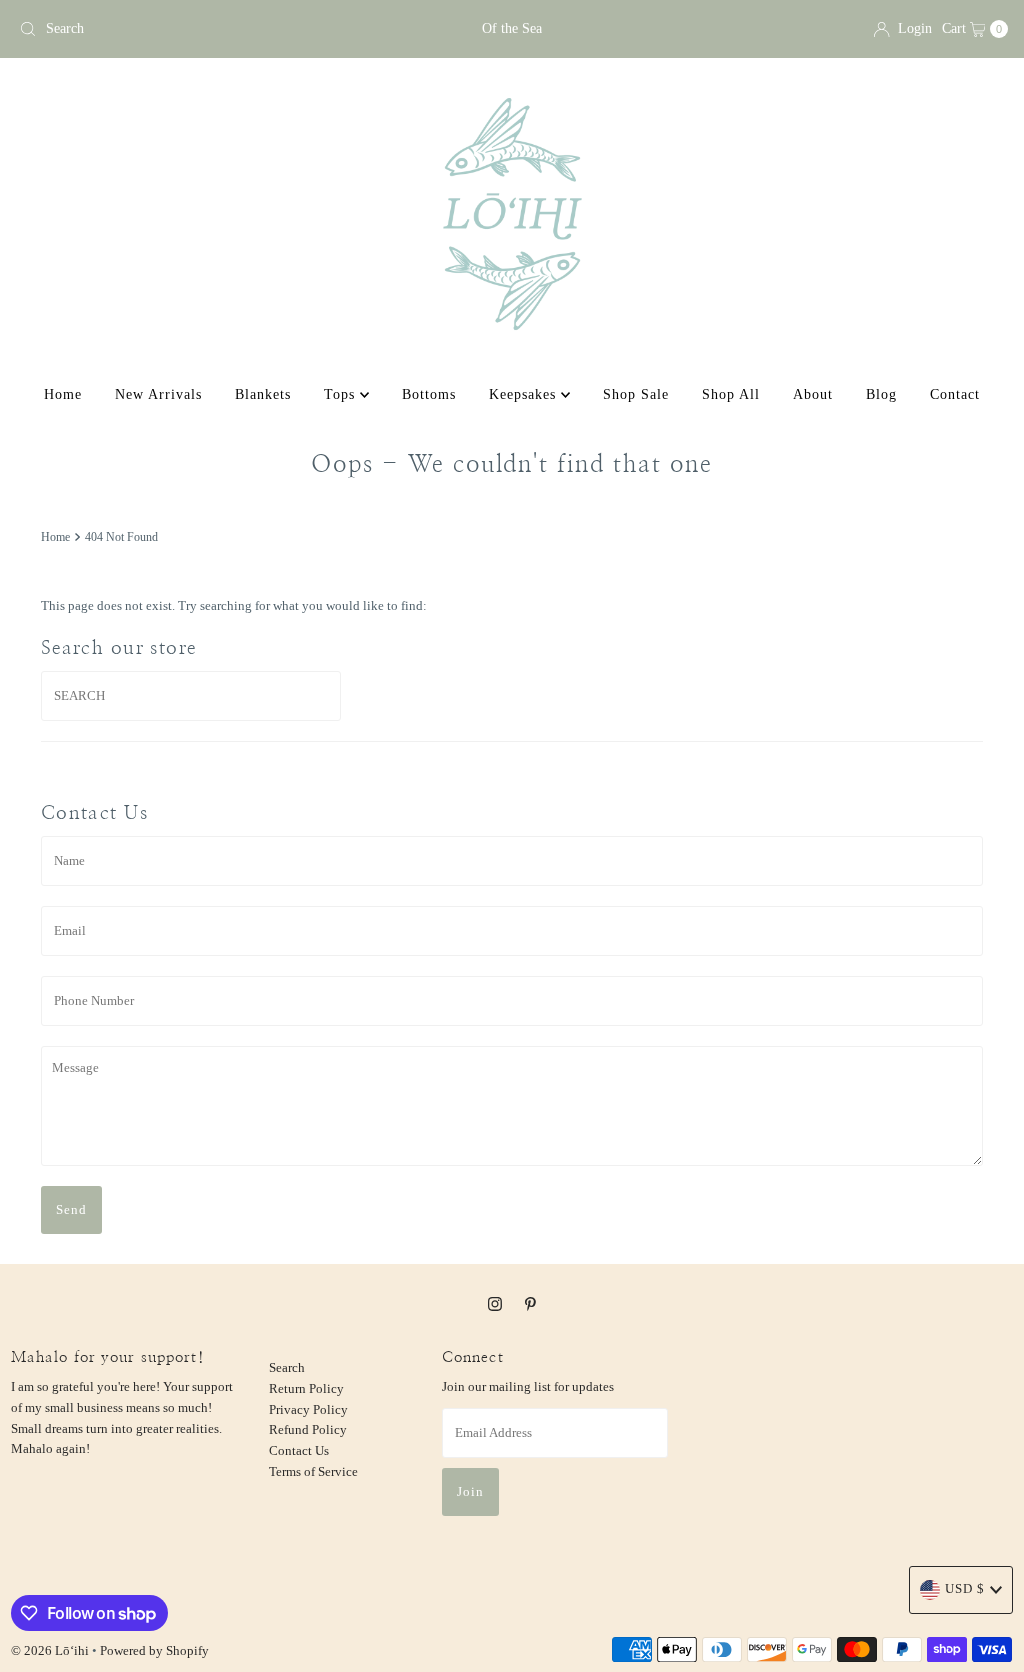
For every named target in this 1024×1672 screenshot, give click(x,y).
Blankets (263, 394)
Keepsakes (525, 394)
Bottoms (429, 394)
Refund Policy (308, 1429)
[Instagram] (495, 1304)
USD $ (965, 1588)
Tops (342, 394)
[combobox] (173, 29)
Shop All (731, 394)
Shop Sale (636, 394)
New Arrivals (158, 394)
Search (287, 1367)
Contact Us (299, 1450)
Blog (881, 394)
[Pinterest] (530, 1304)
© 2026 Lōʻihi (50, 1650)
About (813, 394)
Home (63, 394)
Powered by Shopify (154, 1650)
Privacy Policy (308, 1409)
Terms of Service (313, 1471)
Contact (955, 394)
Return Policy (306, 1388)
